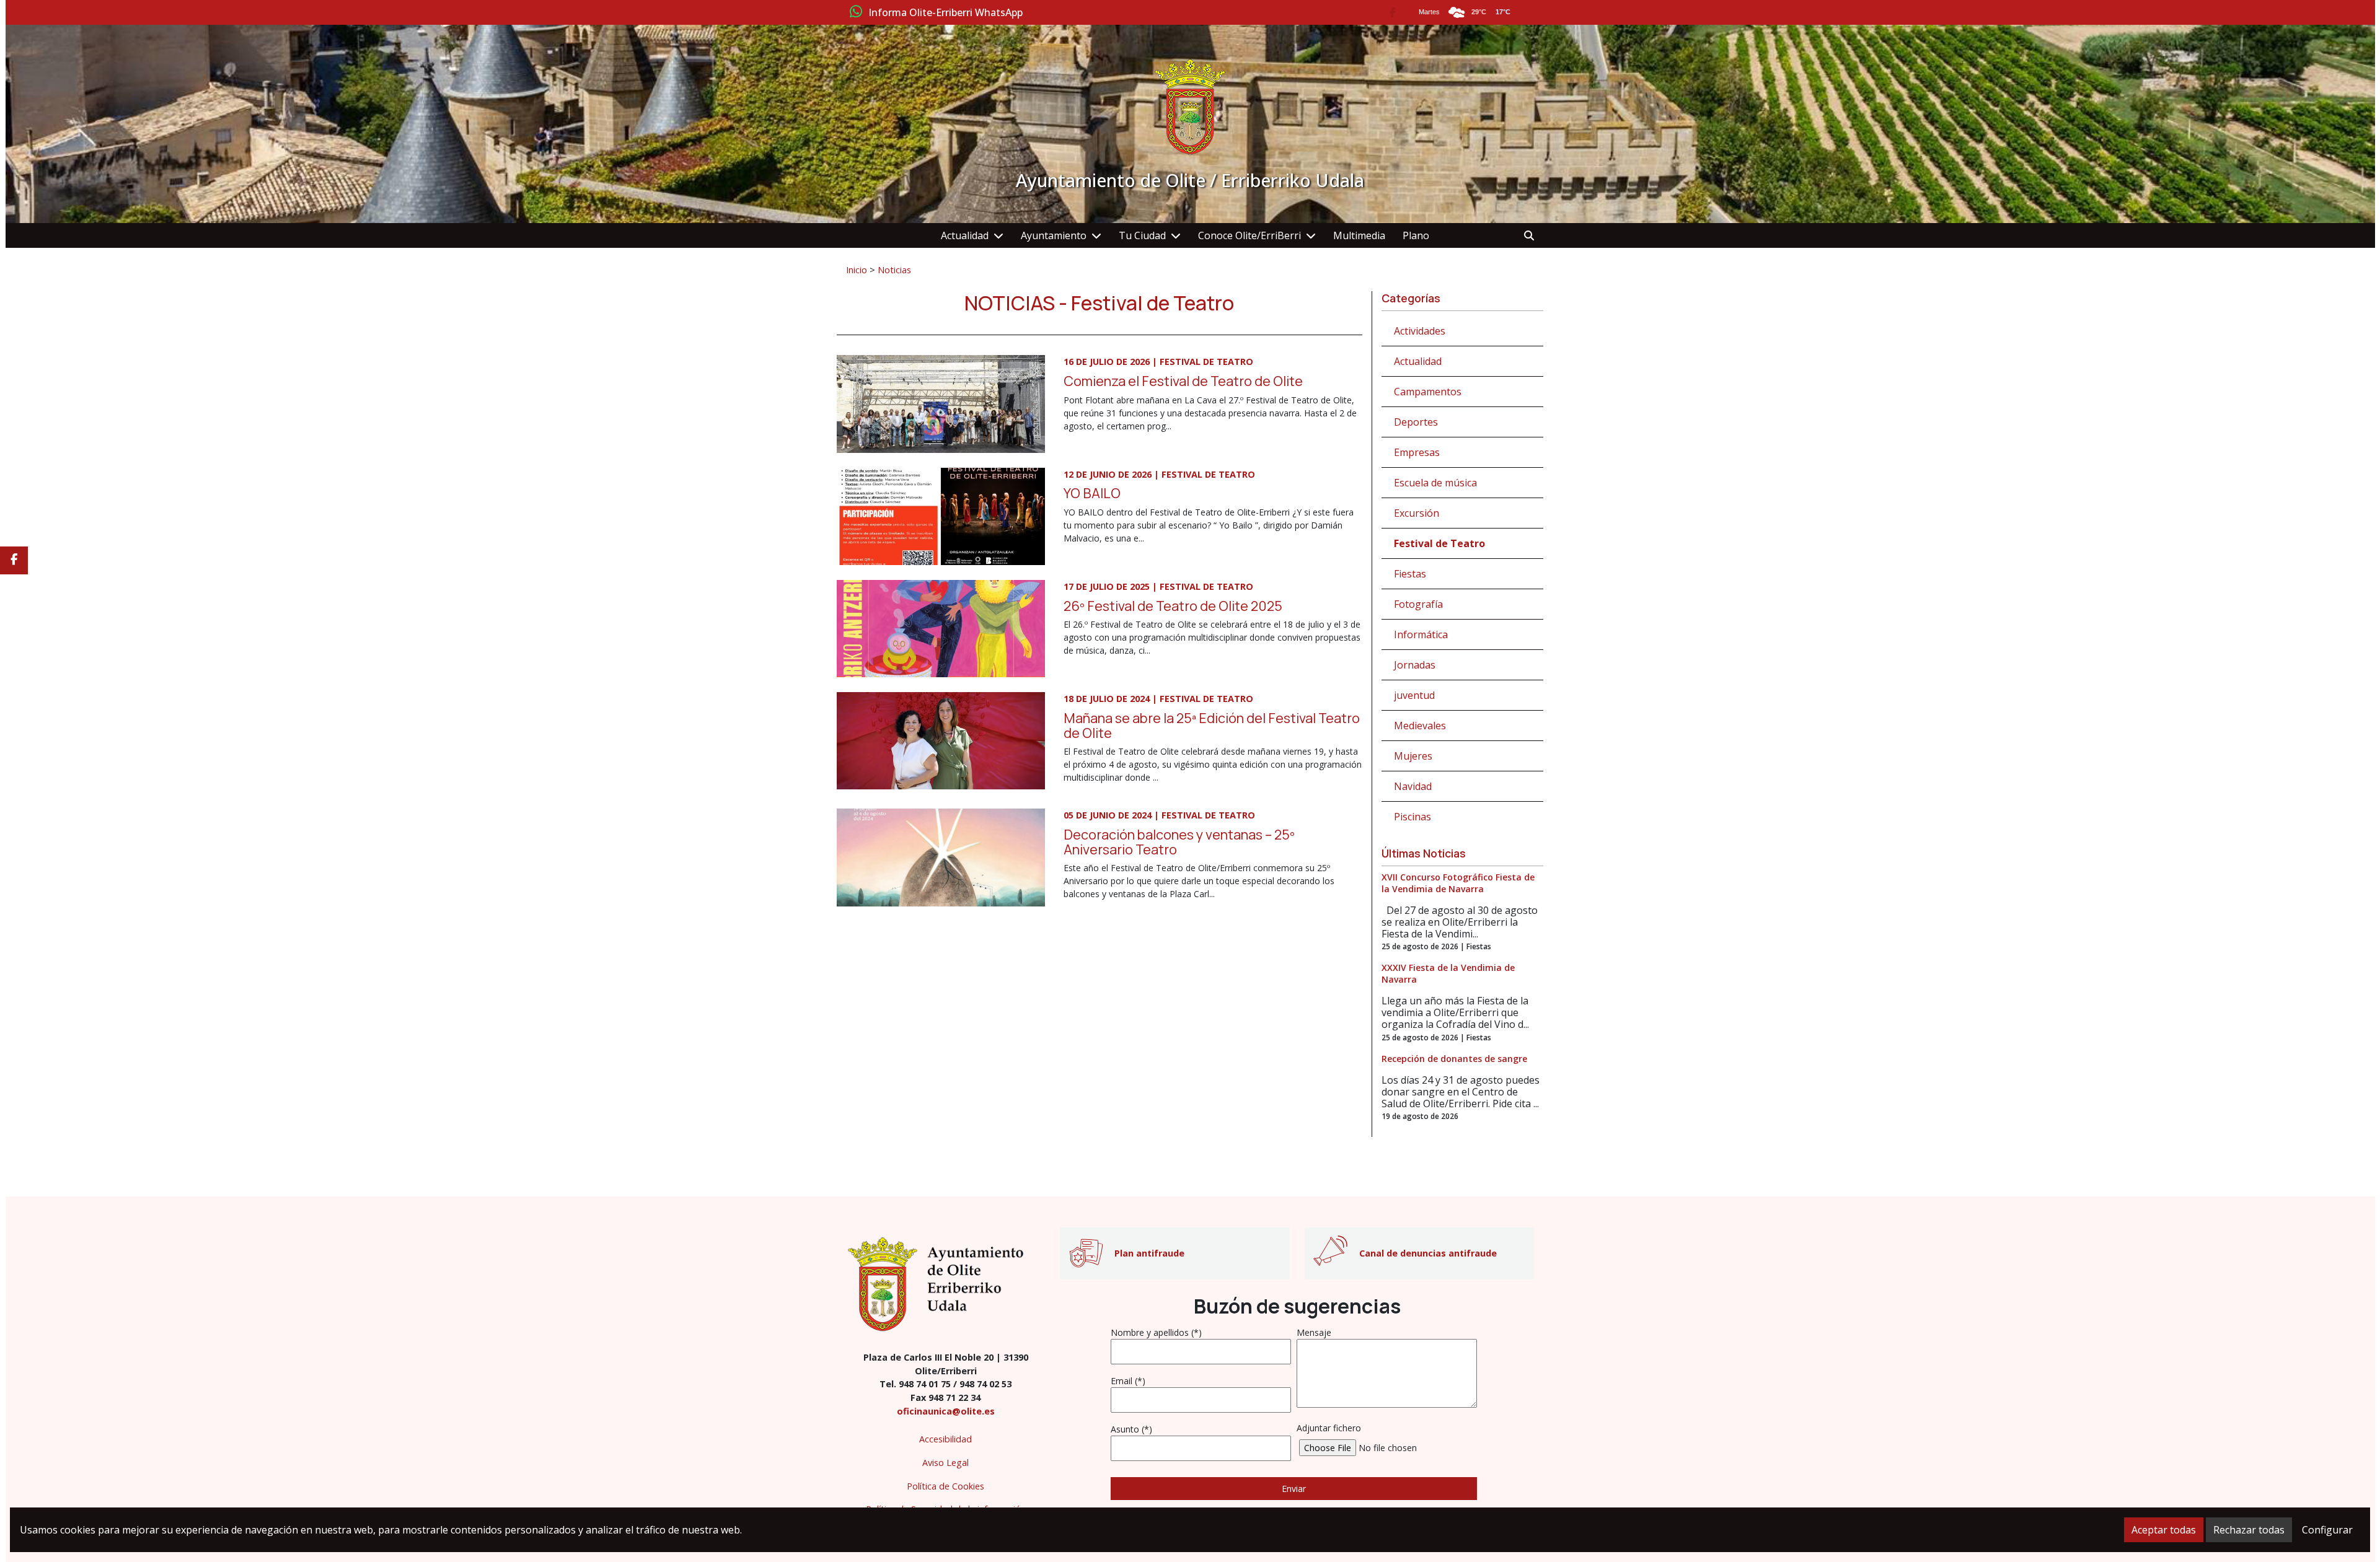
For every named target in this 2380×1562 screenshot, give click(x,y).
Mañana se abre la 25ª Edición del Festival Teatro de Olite (1212, 725)
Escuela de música (1435, 483)
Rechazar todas (2249, 1530)
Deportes (1416, 422)
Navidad (1413, 786)
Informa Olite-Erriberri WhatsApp (945, 13)
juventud (1414, 695)
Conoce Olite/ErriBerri (1249, 235)
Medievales (1420, 726)
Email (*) (1128, 1381)
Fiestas (1410, 574)
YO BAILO (1092, 493)
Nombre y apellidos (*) (1156, 1332)
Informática (1421, 634)
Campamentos (1428, 392)
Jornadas (1415, 665)
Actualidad (965, 235)
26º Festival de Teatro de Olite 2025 (1173, 606)
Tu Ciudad (1142, 235)
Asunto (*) (1131, 1429)
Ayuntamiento (1054, 235)
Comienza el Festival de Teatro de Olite (1183, 381)
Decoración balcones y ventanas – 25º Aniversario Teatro (1179, 842)
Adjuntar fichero (1329, 1428)
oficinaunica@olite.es (946, 1411)
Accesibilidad (945, 1439)
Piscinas (1413, 817)
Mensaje (1314, 1332)
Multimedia (1359, 235)
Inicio (857, 270)
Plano (1416, 235)
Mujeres (1413, 756)
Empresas (1417, 452)
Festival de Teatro (1439, 543)
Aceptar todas (2164, 1530)
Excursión (1417, 513)
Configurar (2327, 1530)
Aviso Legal (945, 1463)
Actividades (1420, 331)
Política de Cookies (945, 1486)
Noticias (894, 270)
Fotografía (1418, 604)
